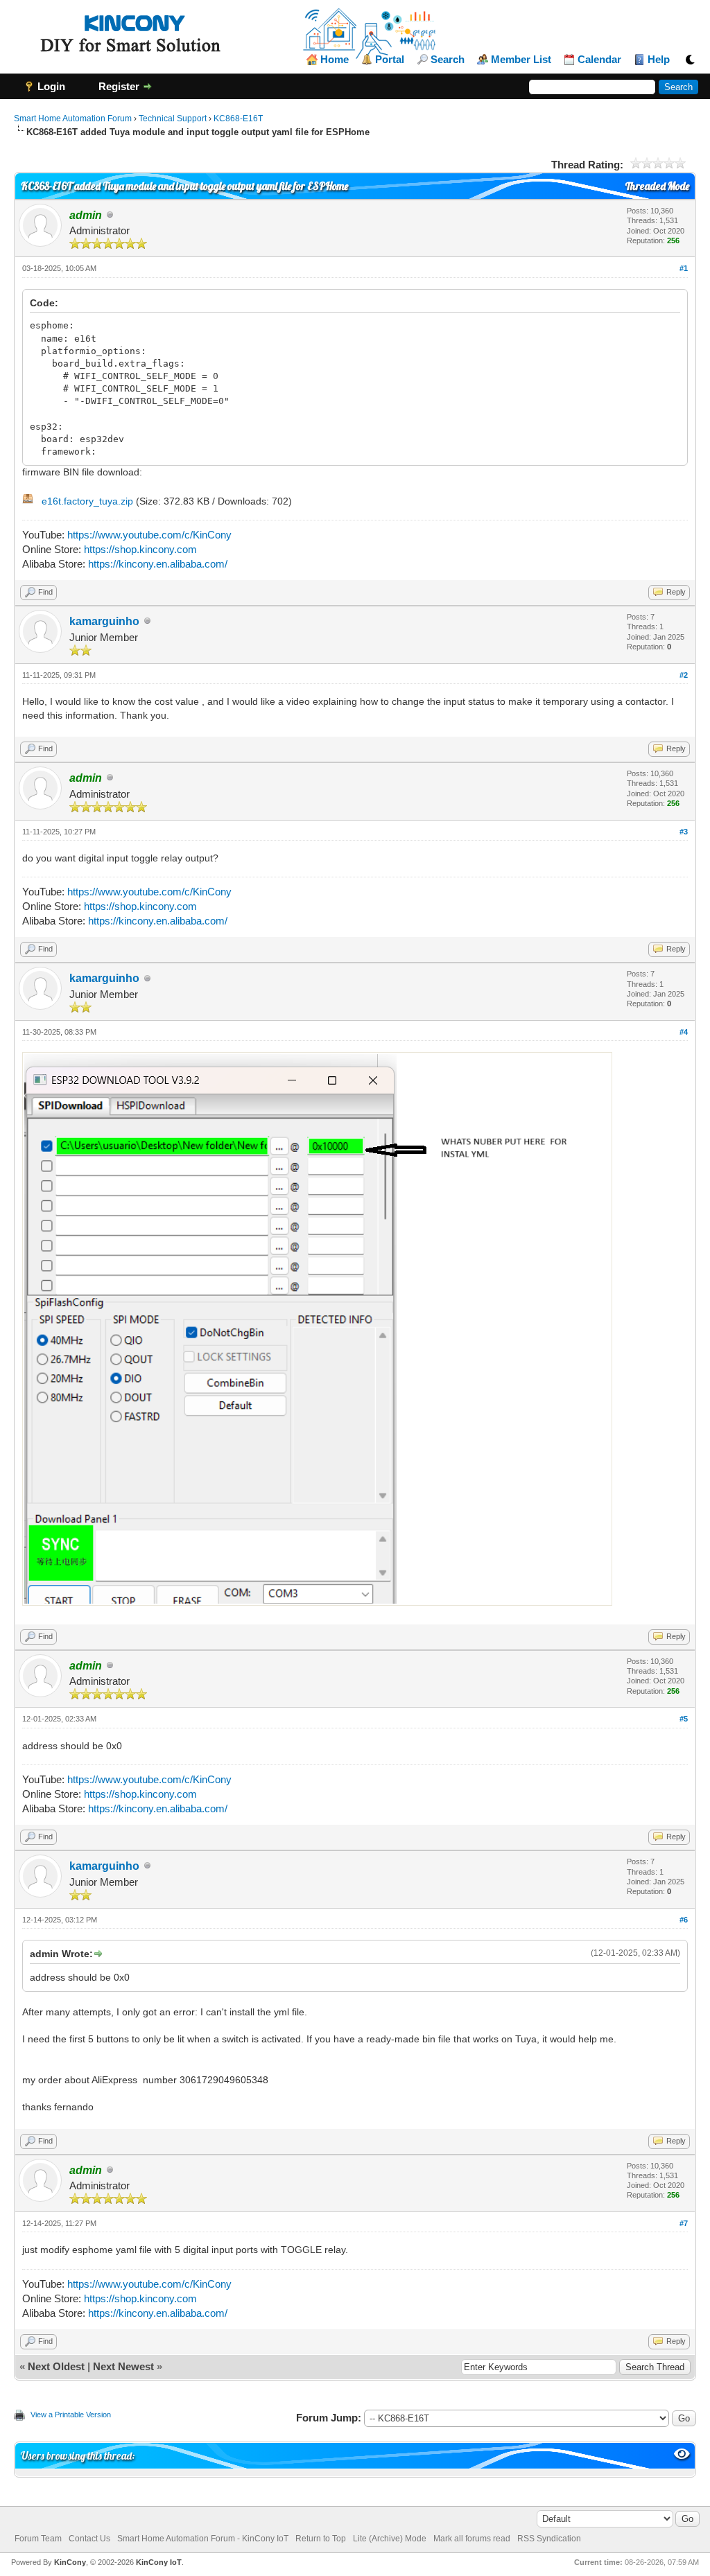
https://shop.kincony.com (140, 549)
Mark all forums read (472, 2539)
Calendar (599, 60)
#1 (684, 268)
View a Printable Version (71, 2415)
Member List (521, 60)
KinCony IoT (159, 2562)
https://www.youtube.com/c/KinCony (149, 535)
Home (335, 60)
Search (448, 60)
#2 (684, 675)
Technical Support (173, 119)
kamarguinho (104, 621)
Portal (390, 60)
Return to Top (321, 2539)
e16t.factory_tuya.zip (87, 501)
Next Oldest (56, 2366)
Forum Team (38, 2539)
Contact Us (89, 2539)
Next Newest (123, 2366)
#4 (684, 1032)
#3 (684, 832)
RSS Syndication (549, 2539)
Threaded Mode (657, 186)
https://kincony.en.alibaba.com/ (158, 564)
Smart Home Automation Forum (73, 119)
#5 (684, 1719)
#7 (684, 2223)
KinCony (70, 2562)
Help (659, 60)
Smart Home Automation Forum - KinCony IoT (203, 2539)
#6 (684, 1920)
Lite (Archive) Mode (390, 2539)
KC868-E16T (238, 119)
